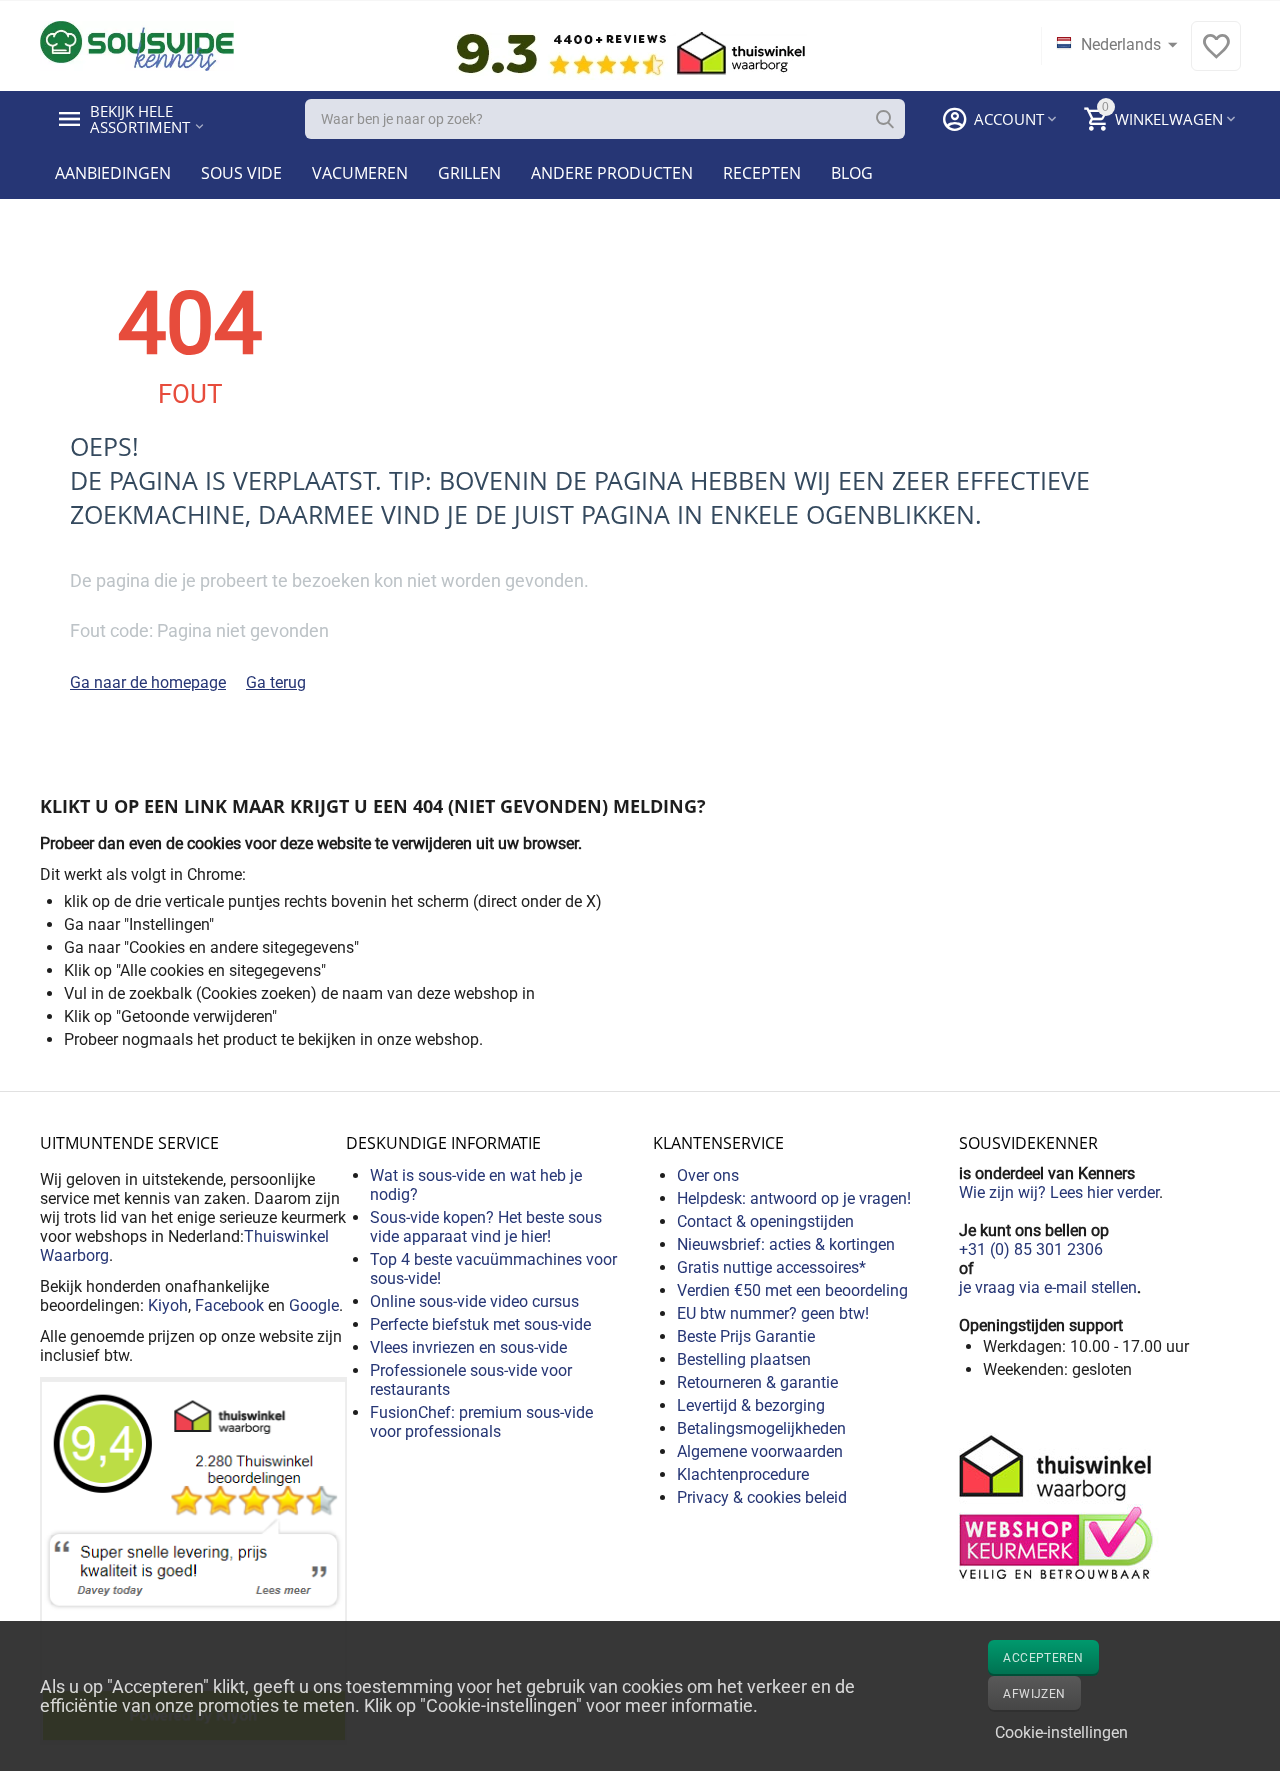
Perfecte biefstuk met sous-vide (480, 1324)
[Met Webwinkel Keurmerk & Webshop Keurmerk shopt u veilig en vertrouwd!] (1059, 1505)
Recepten (762, 173)
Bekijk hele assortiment (140, 119)
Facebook (229, 1305)
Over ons (708, 1175)
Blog (852, 173)
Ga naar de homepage (148, 682)
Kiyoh (168, 1305)
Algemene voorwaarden (760, 1451)
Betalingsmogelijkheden (761, 1428)
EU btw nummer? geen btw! (773, 1313)
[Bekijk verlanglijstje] (1216, 56)
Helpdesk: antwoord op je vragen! (794, 1198)
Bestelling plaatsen (744, 1359)
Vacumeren (360, 173)
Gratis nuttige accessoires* (771, 1267)
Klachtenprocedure (743, 1474)
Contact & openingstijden (765, 1221)
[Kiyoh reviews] (193, 1559)
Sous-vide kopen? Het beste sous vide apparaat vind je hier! (486, 1227)
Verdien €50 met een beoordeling (792, 1290)
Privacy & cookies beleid (762, 1497)
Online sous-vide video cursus (474, 1301)
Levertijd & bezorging (751, 1405)
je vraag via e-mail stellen (1048, 1287)
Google (314, 1305)
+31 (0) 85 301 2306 (1031, 1249)
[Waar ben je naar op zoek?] (885, 119)
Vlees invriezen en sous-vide (468, 1347)
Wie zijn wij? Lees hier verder (1059, 1192)
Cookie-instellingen (1061, 1732)
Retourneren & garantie (757, 1382)
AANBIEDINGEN (113, 173)
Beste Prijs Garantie (746, 1336)
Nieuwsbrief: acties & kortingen (786, 1244)
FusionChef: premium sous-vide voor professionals (481, 1422)
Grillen (469, 173)
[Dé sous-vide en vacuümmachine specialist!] (137, 44)
